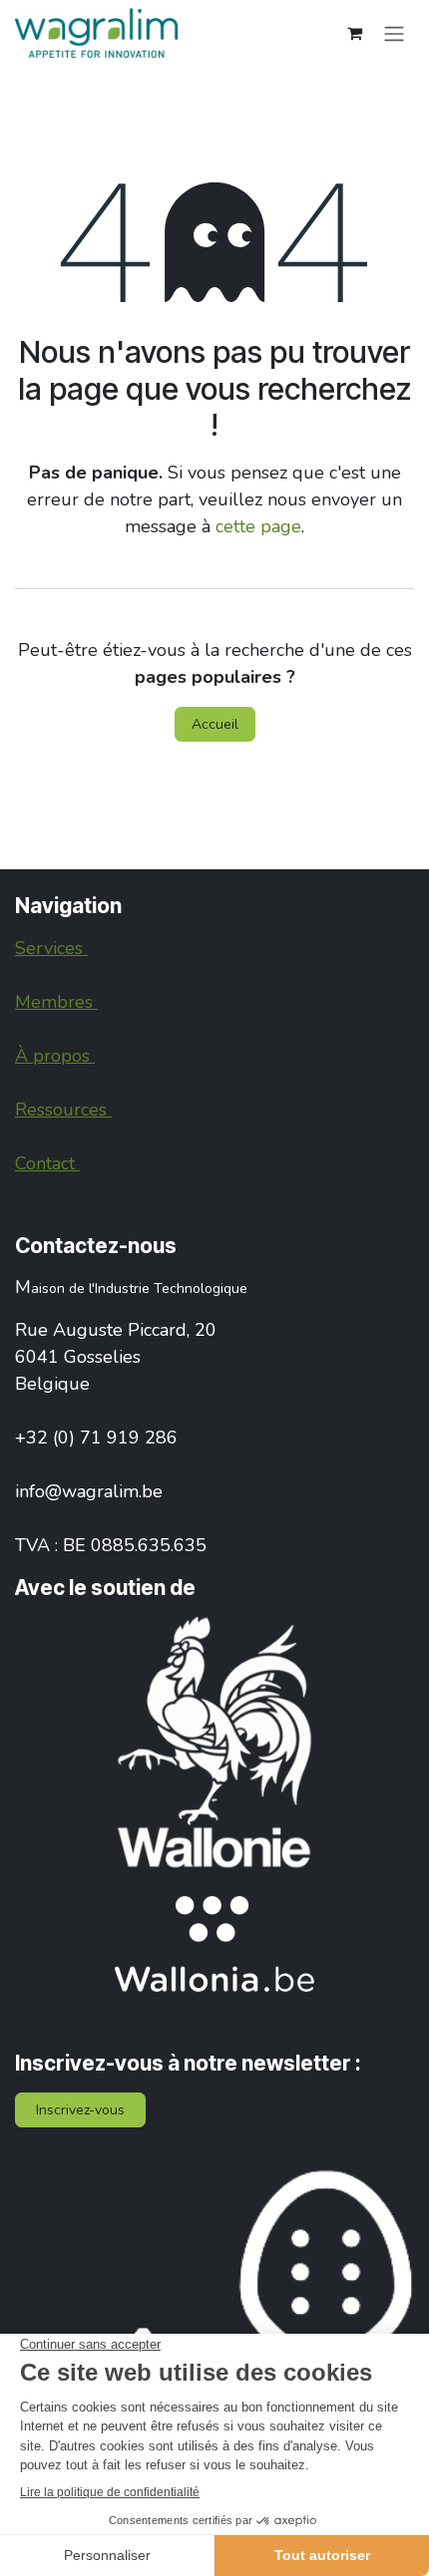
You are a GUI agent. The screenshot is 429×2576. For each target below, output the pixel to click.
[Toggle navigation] (394, 32)
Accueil (215, 724)
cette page (258, 526)
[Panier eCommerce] (354, 33)
